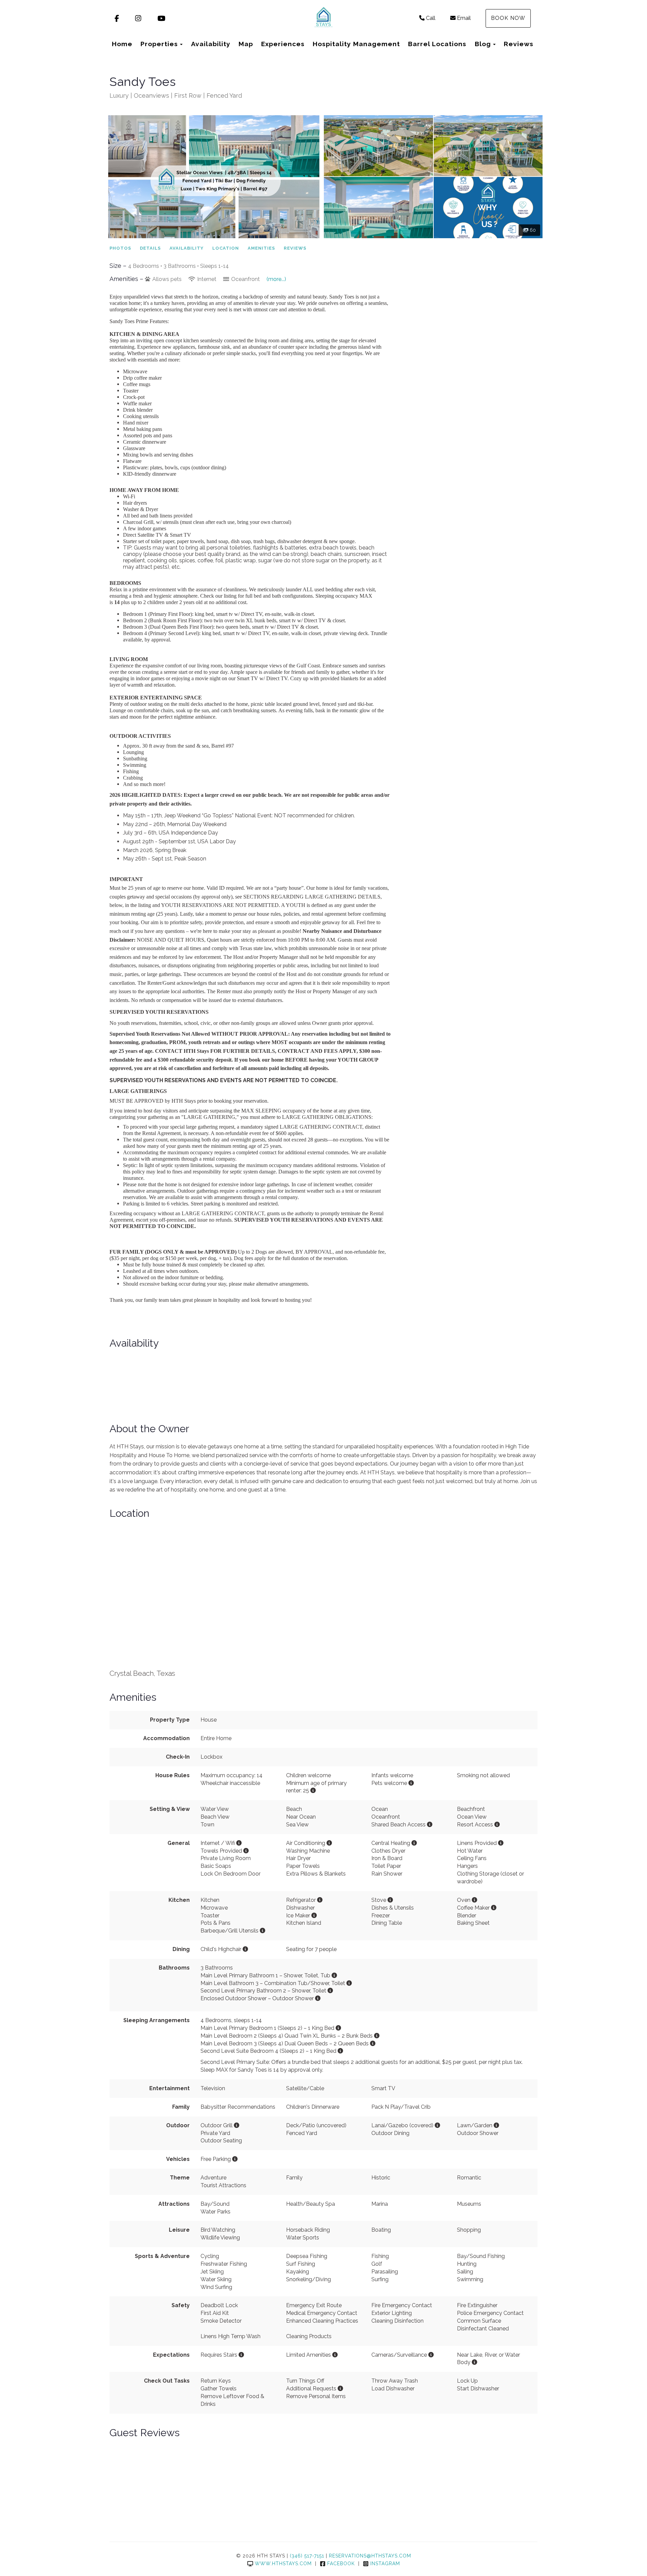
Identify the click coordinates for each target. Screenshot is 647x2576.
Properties (159, 44)
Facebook (341, 2564)
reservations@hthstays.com (370, 2556)
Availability (211, 44)
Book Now (508, 18)
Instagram (385, 2564)
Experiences (283, 44)
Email (464, 18)
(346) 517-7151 (307, 2556)
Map (246, 44)
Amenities (261, 248)
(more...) (276, 279)
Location (226, 248)
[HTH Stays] (323, 19)
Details (150, 248)
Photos (120, 248)
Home (122, 44)
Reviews (519, 44)
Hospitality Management (356, 44)
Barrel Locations (437, 44)
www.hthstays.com (283, 2564)
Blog (483, 44)
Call (431, 18)
